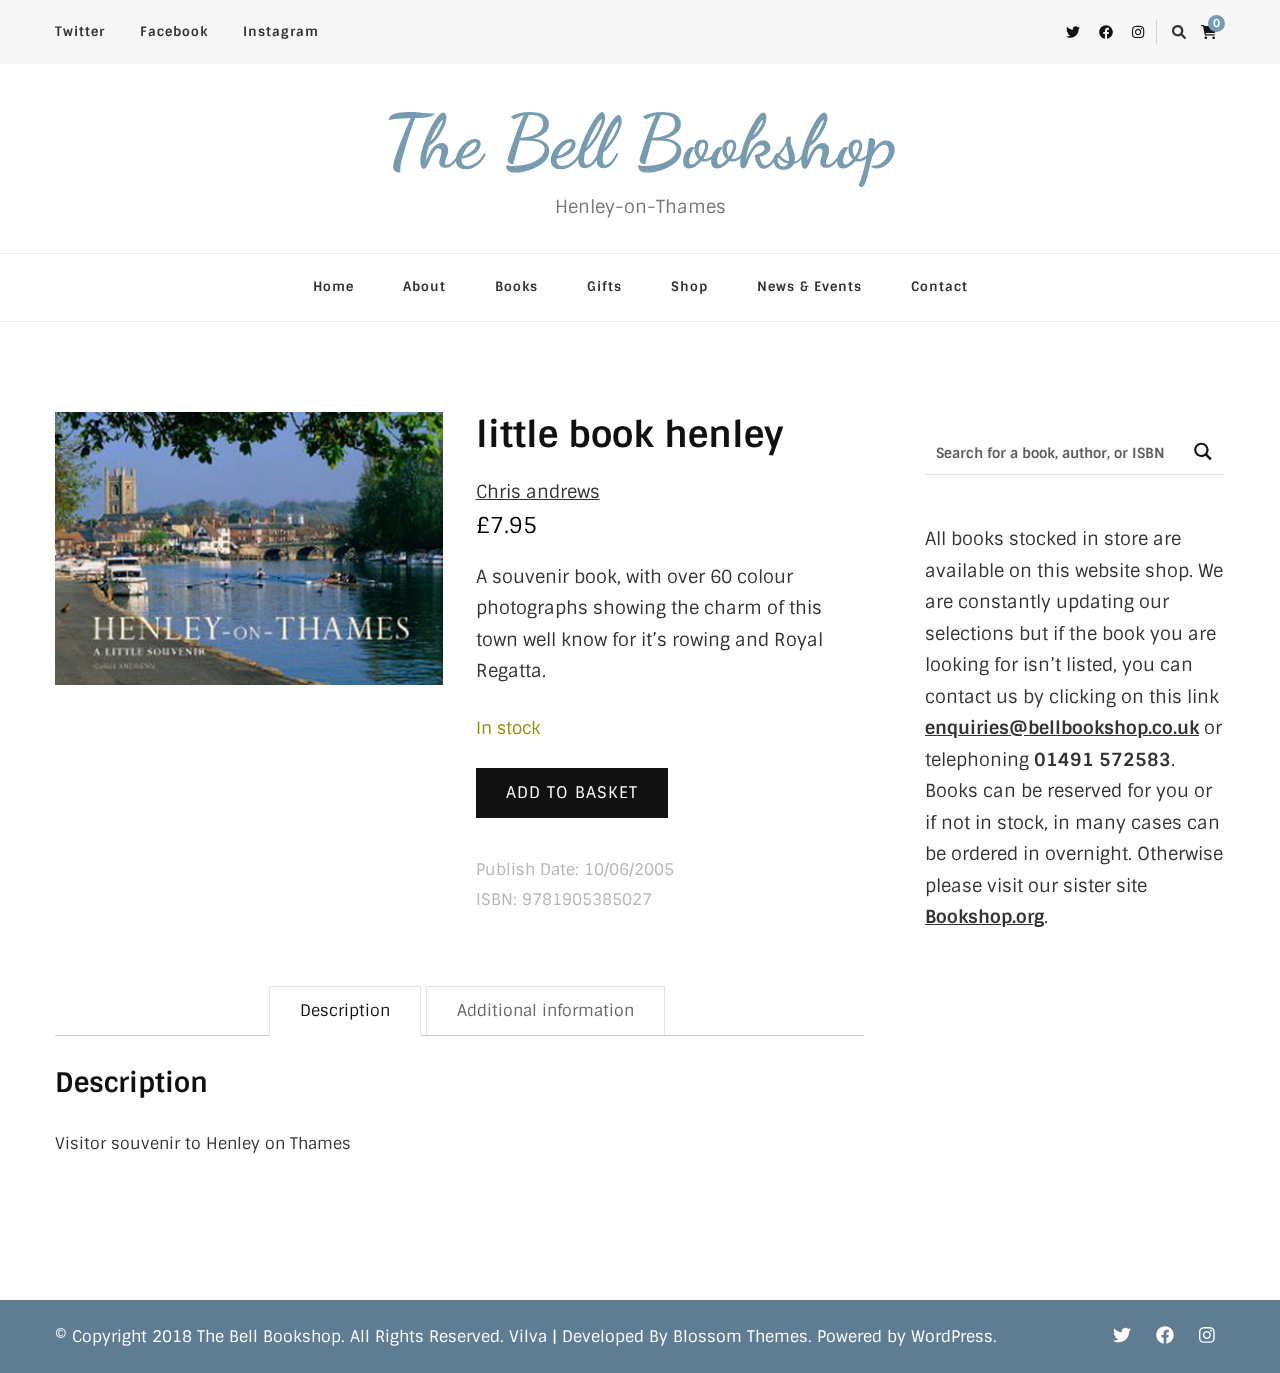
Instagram (281, 31)
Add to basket (572, 792)
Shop (689, 286)
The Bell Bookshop (640, 142)
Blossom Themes (740, 1336)
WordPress (952, 1336)
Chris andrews (538, 492)
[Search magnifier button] (1202, 451)
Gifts (604, 286)
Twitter (80, 31)
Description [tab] (345, 1010)
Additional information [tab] (545, 1010)
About (424, 286)
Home (333, 286)
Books (516, 286)
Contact (939, 286)
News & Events (809, 286)
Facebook (174, 31)
